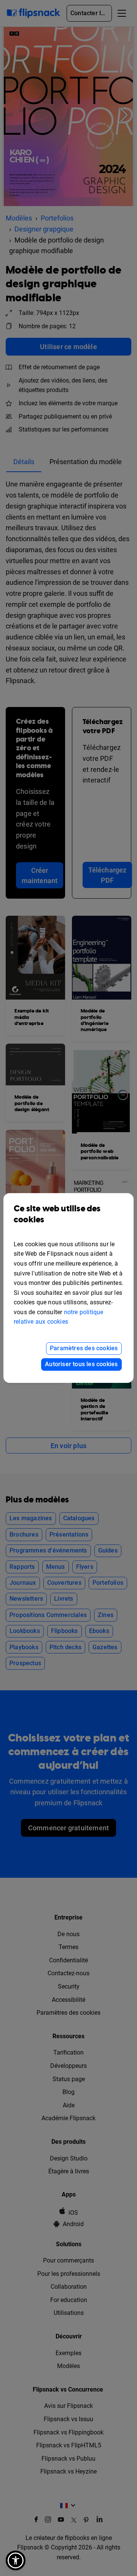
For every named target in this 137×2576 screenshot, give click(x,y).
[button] (16, 2560)
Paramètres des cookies (84, 1348)
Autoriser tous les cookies (81, 1364)
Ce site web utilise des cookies (57, 1214)
